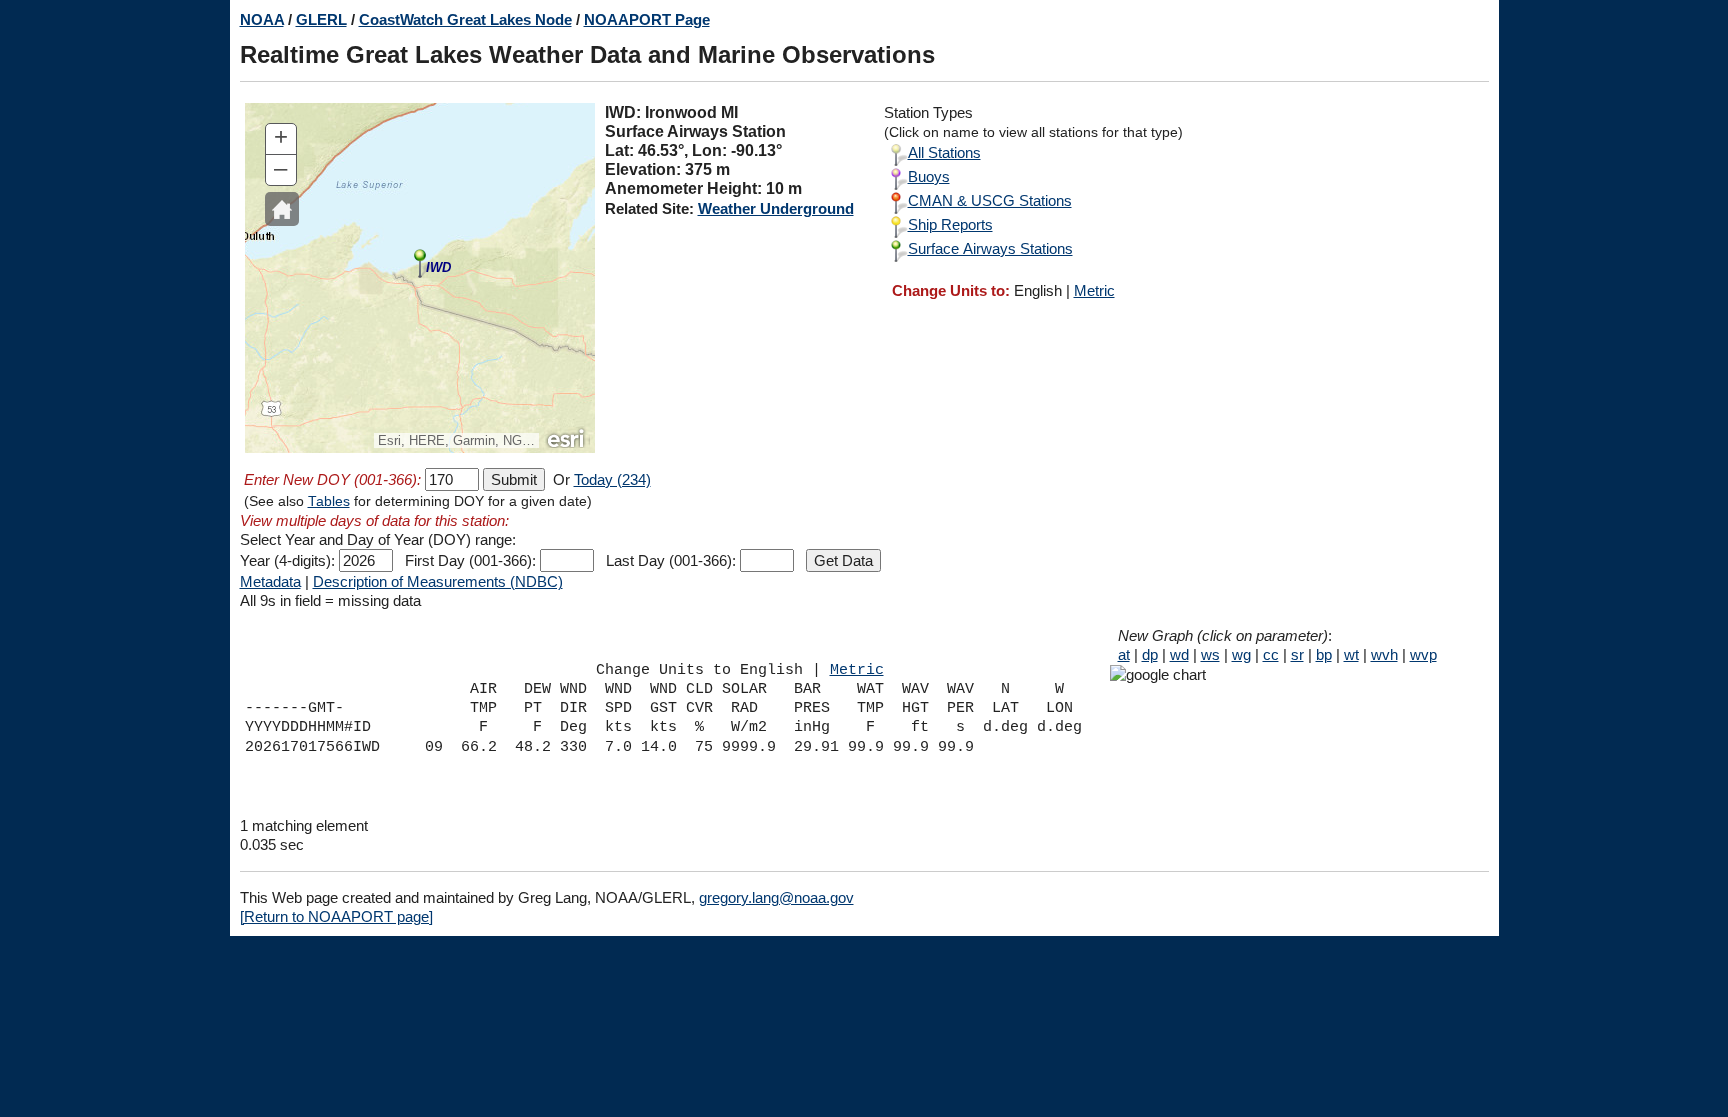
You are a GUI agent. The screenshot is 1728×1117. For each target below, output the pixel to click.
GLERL (321, 19)
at (1124, 654)
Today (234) (612, 479)
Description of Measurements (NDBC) (438, 581)
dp (1150, 654)
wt (1351, 654)
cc (1271, 654)
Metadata (270, 581)
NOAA (262, 19)
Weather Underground (776, 208)
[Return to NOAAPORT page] (336, 916)
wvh (1384, 654)
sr (1297, 654)
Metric (1094, 290)
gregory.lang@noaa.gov (776, 897)
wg (1241, 654)
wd (1179, 654)
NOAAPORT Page (647, 19)
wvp (1423, 654)
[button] (282, 209)
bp (1324, 654)
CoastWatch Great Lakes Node (465, 19)
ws (1210, 654)
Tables (329, 501)
